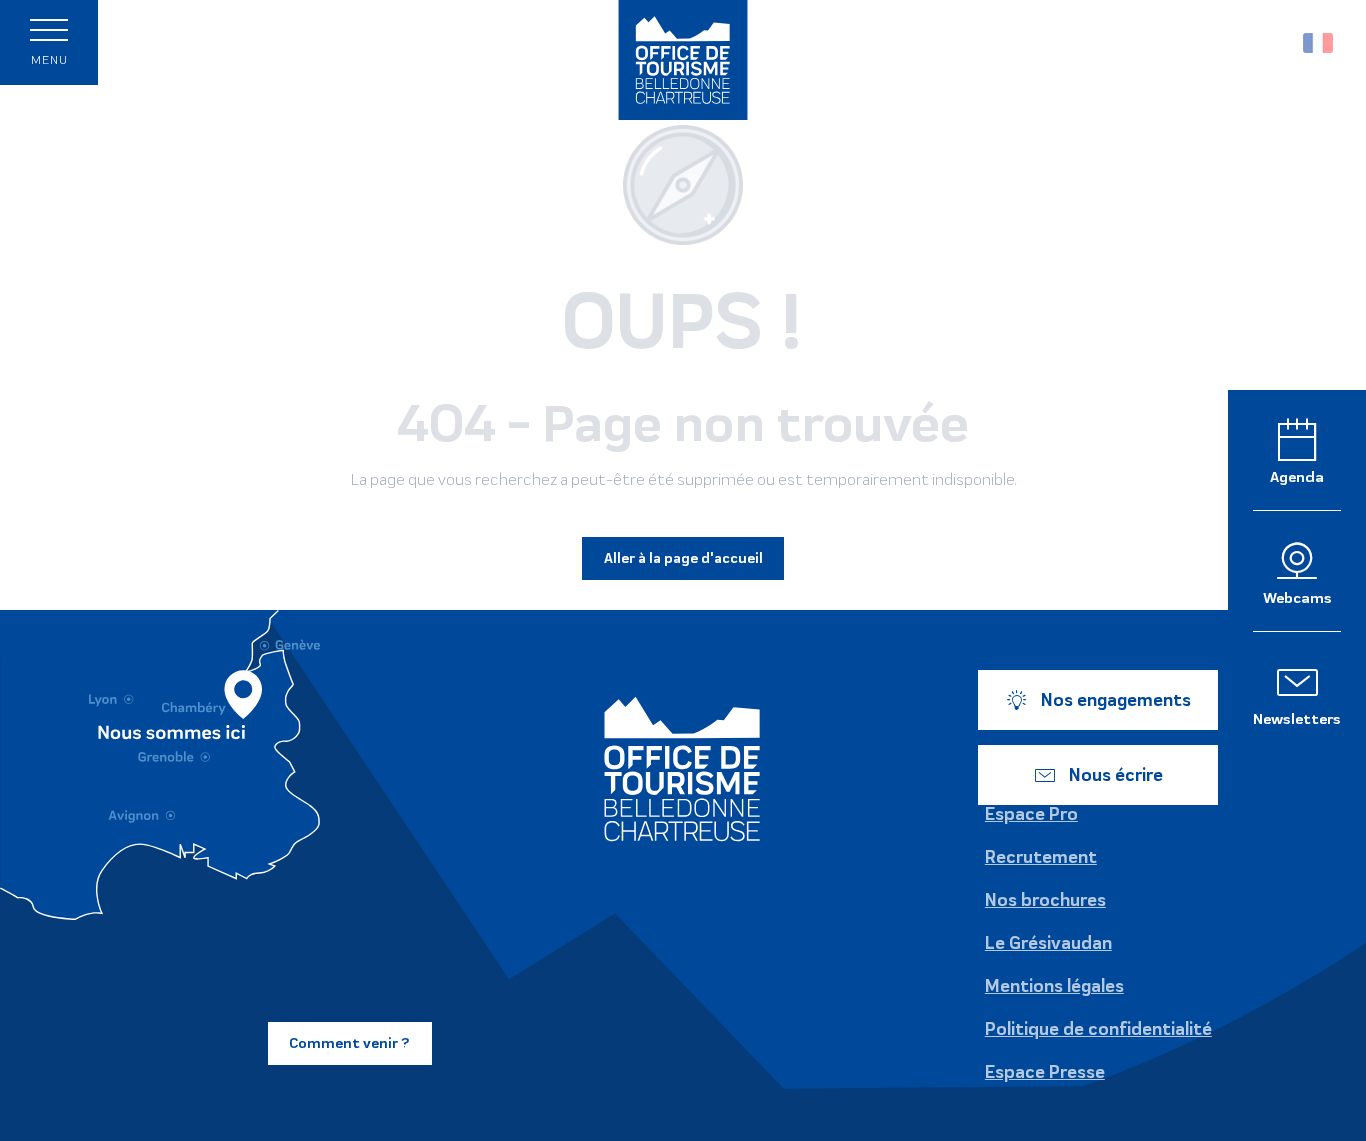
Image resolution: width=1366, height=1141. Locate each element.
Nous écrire (1116, 775)
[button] (1275, 42)
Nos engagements (1116, 700)
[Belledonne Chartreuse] (682, 769)
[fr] (1319, 43)
